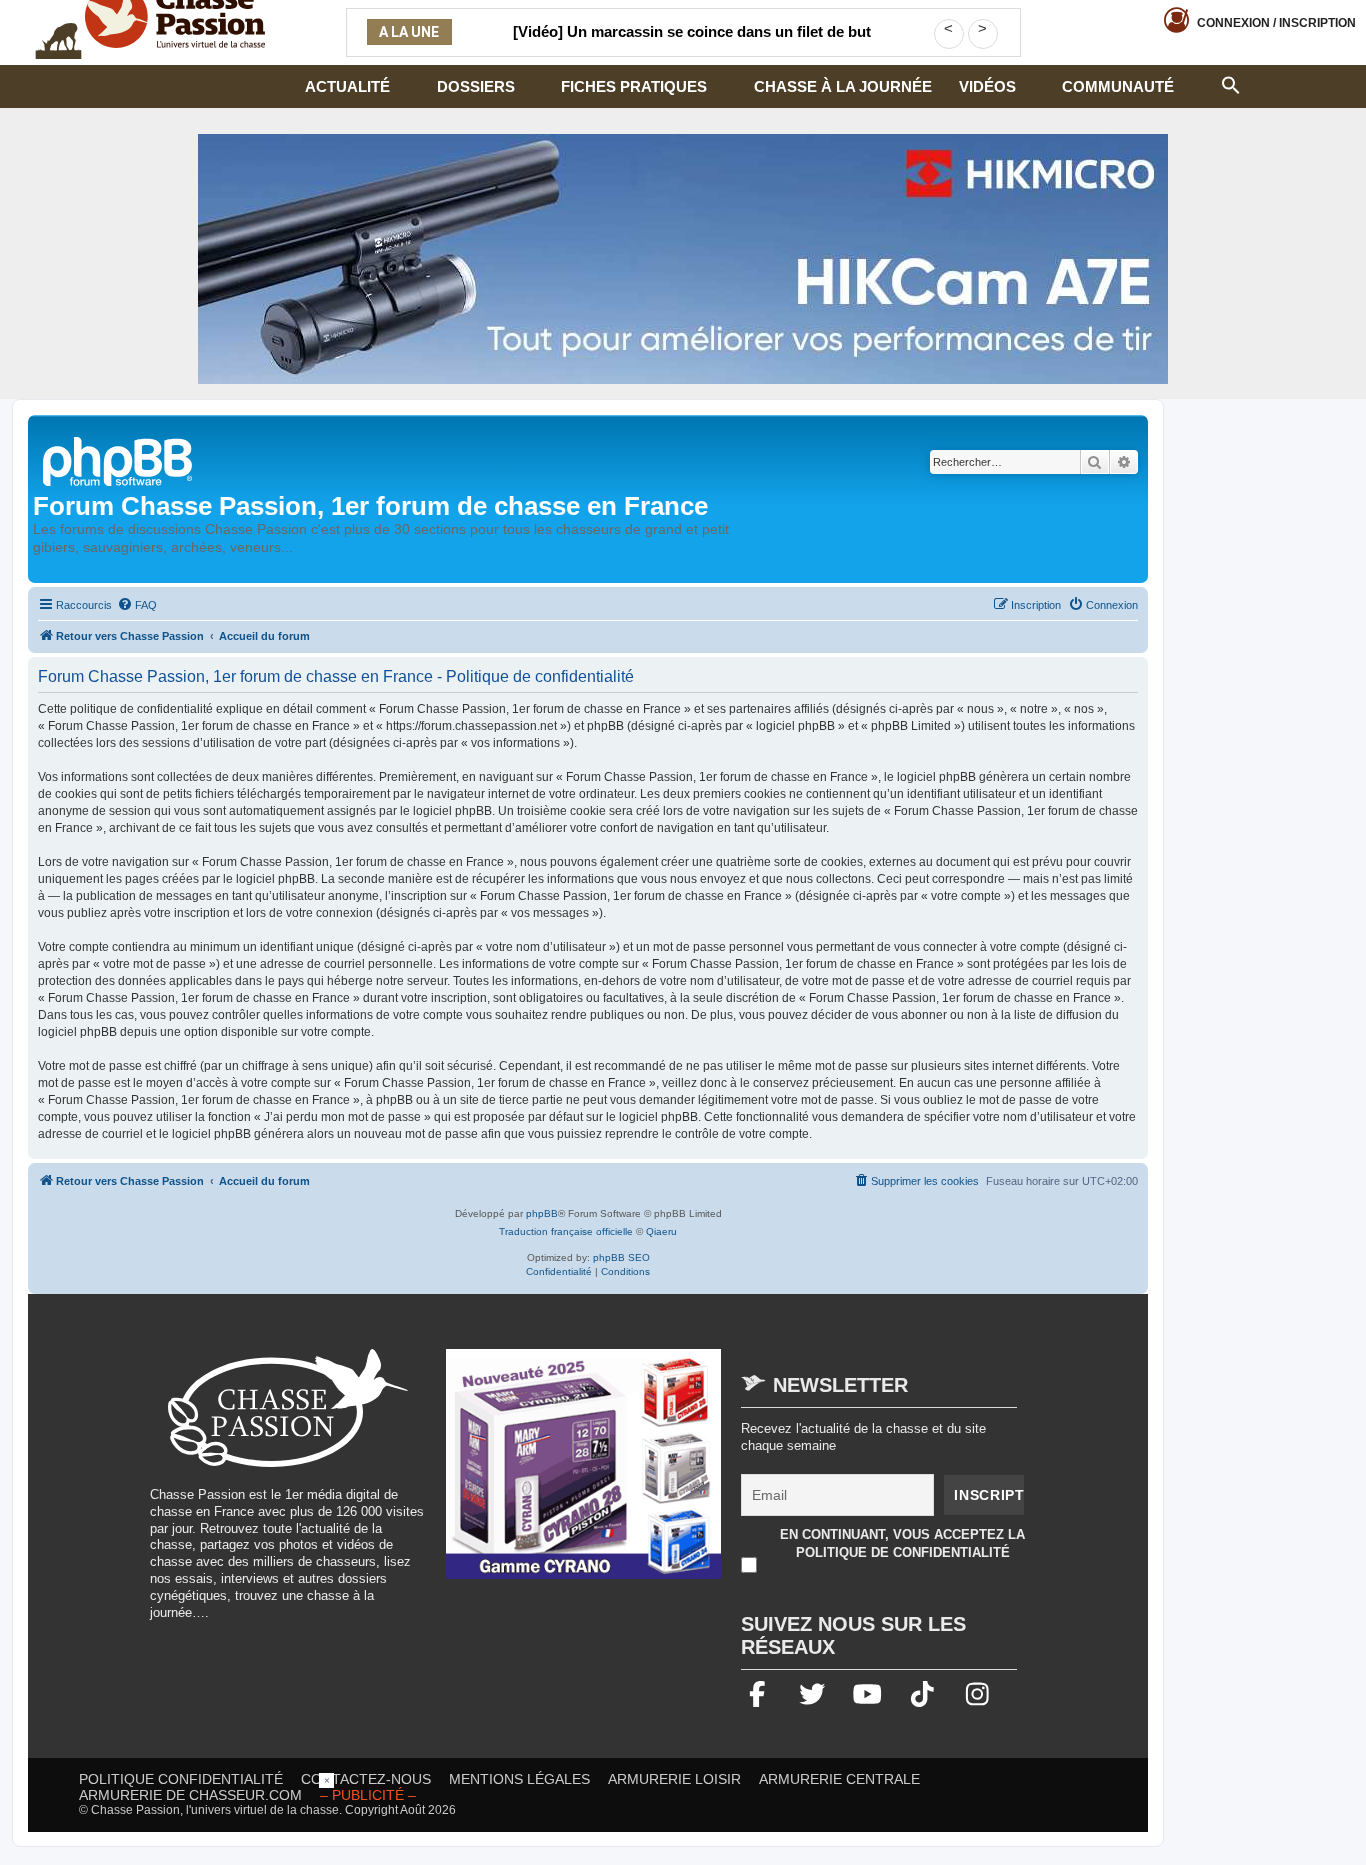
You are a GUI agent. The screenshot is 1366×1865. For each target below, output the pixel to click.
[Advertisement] (683, 1818)
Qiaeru (661, 1231)
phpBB (542, 1213)
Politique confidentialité (181, 1779)
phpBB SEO (621, 1257)
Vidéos (987, 86)
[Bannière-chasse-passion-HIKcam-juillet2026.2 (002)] (683, 259)
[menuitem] (137, 605)
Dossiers (476, 86)
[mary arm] (584, 1474)
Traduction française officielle (566, 1231)
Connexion (1276, 23)
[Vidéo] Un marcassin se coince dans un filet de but (692, 31)
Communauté (1118, 86)
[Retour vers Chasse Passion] (119, 459)
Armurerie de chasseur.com (190, 1795)
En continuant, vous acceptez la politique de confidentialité (902, 1543)
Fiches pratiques (634, 86)
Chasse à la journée (843, 86)
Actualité (347, 86)
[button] (1231, 83)
